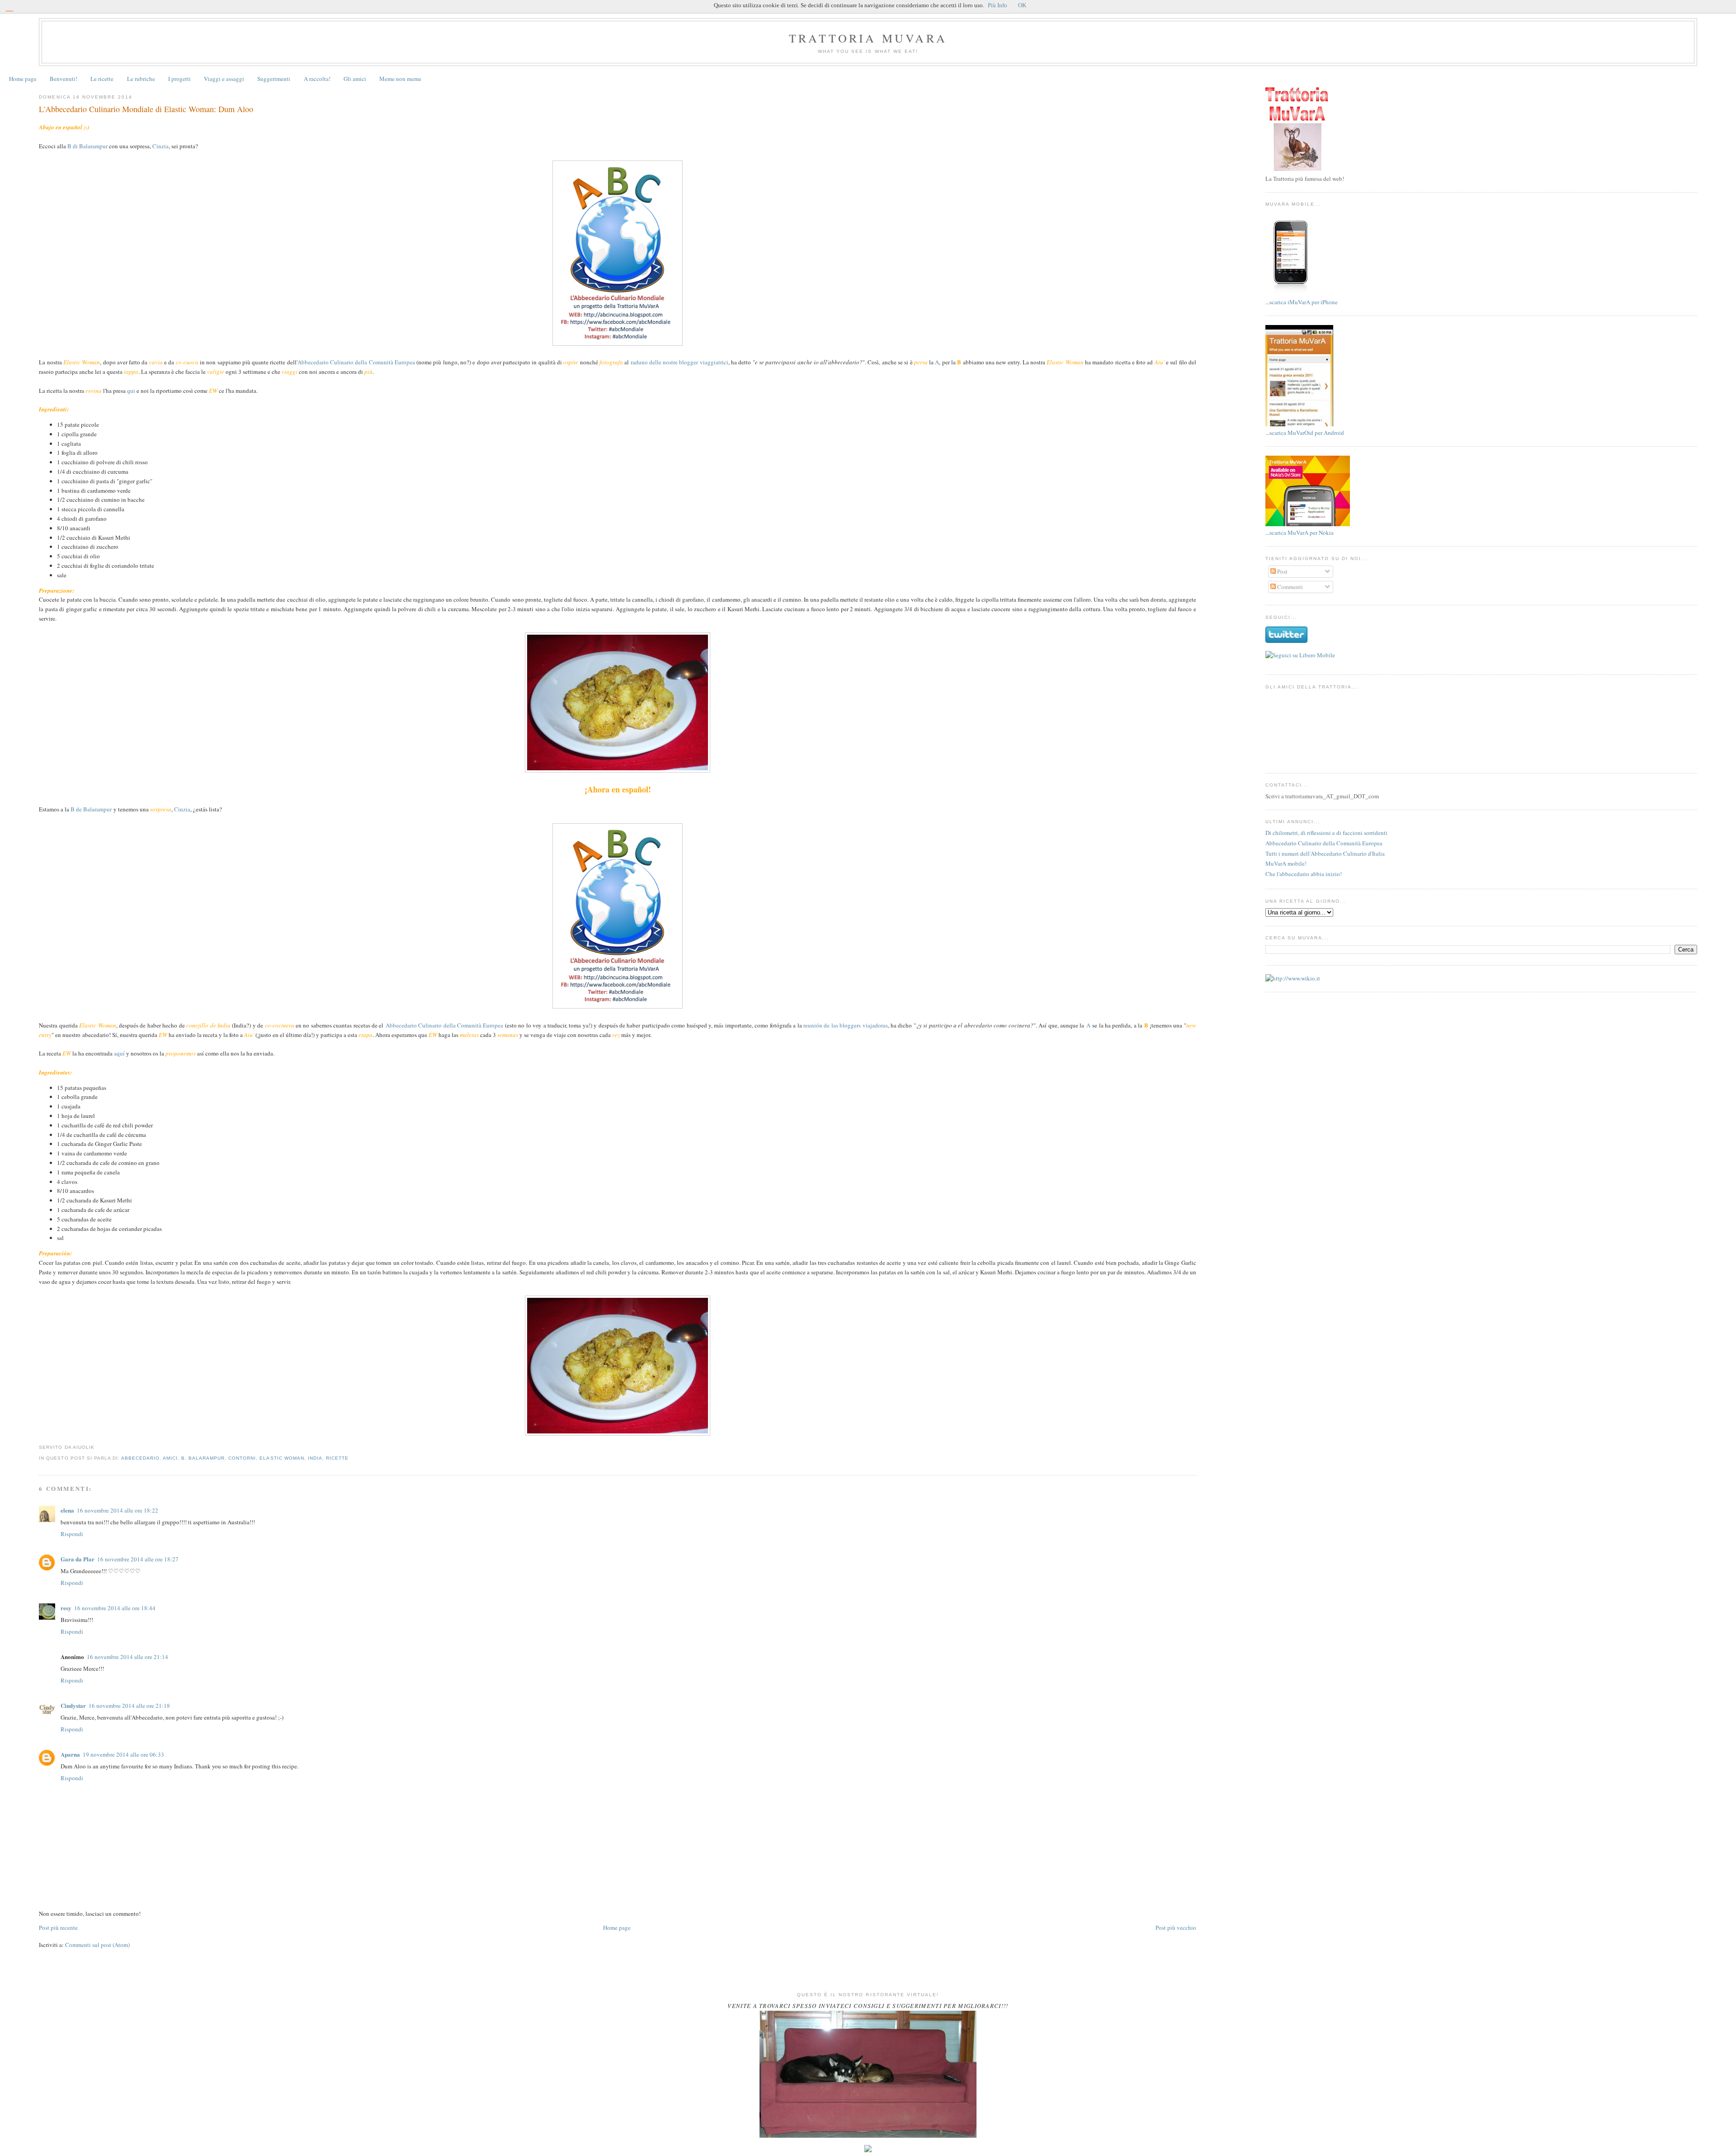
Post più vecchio (1176, 1928)
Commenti (1289, 587)
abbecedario (140, 1458)
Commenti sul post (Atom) (97, 1945)
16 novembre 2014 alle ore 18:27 (138, 1559)
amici (170, 1458)
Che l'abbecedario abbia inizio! (1304, 874)
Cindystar (73, 1705)
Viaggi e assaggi (224, 79)
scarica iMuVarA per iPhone (1304, 302)
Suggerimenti (274, 79)
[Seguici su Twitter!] (1286, 641)
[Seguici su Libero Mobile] (1300, 655)
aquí (119, 1053)
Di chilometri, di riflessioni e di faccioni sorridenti (1326, 833)
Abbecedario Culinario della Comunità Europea (356, 362)
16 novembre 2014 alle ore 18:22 (118, 1510)
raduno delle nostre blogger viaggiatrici (679, 362)
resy (66, 1608)
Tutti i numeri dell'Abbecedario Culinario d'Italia (1325, 853)
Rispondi (72, 1534)
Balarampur (207, 1458)
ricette (337, 1458)
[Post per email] (97, 1447)
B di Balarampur (87, 146)
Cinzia (160, 146)
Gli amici (355, 79)
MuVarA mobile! (1286, 863)
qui (131, 391)
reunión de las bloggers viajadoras (846, 1025)
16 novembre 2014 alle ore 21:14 (127, 1657)
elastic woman (282, 1458)
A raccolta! (317, 79)
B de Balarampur (91, 809)
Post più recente (58, 1928)
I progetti (179, 79)
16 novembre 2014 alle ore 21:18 (129, 1706)
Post (1282, 571)
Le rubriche (141, 79)
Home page (23, 79)
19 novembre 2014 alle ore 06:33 (123, 1754)
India (315, 1458)
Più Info (998, 5)
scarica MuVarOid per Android (1307, 433)
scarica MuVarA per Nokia (1302, 533)
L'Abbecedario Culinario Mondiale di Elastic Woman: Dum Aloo (146, 109)
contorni (242, 1458)
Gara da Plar (78, 1559)
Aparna (70, 1754)
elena (67, 1510)
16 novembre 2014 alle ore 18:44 (115, 1608)
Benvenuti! (64, 79)
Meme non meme (400, 79)
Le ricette (102, 79)
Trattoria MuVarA (868, 38)
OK (1022, 5)
